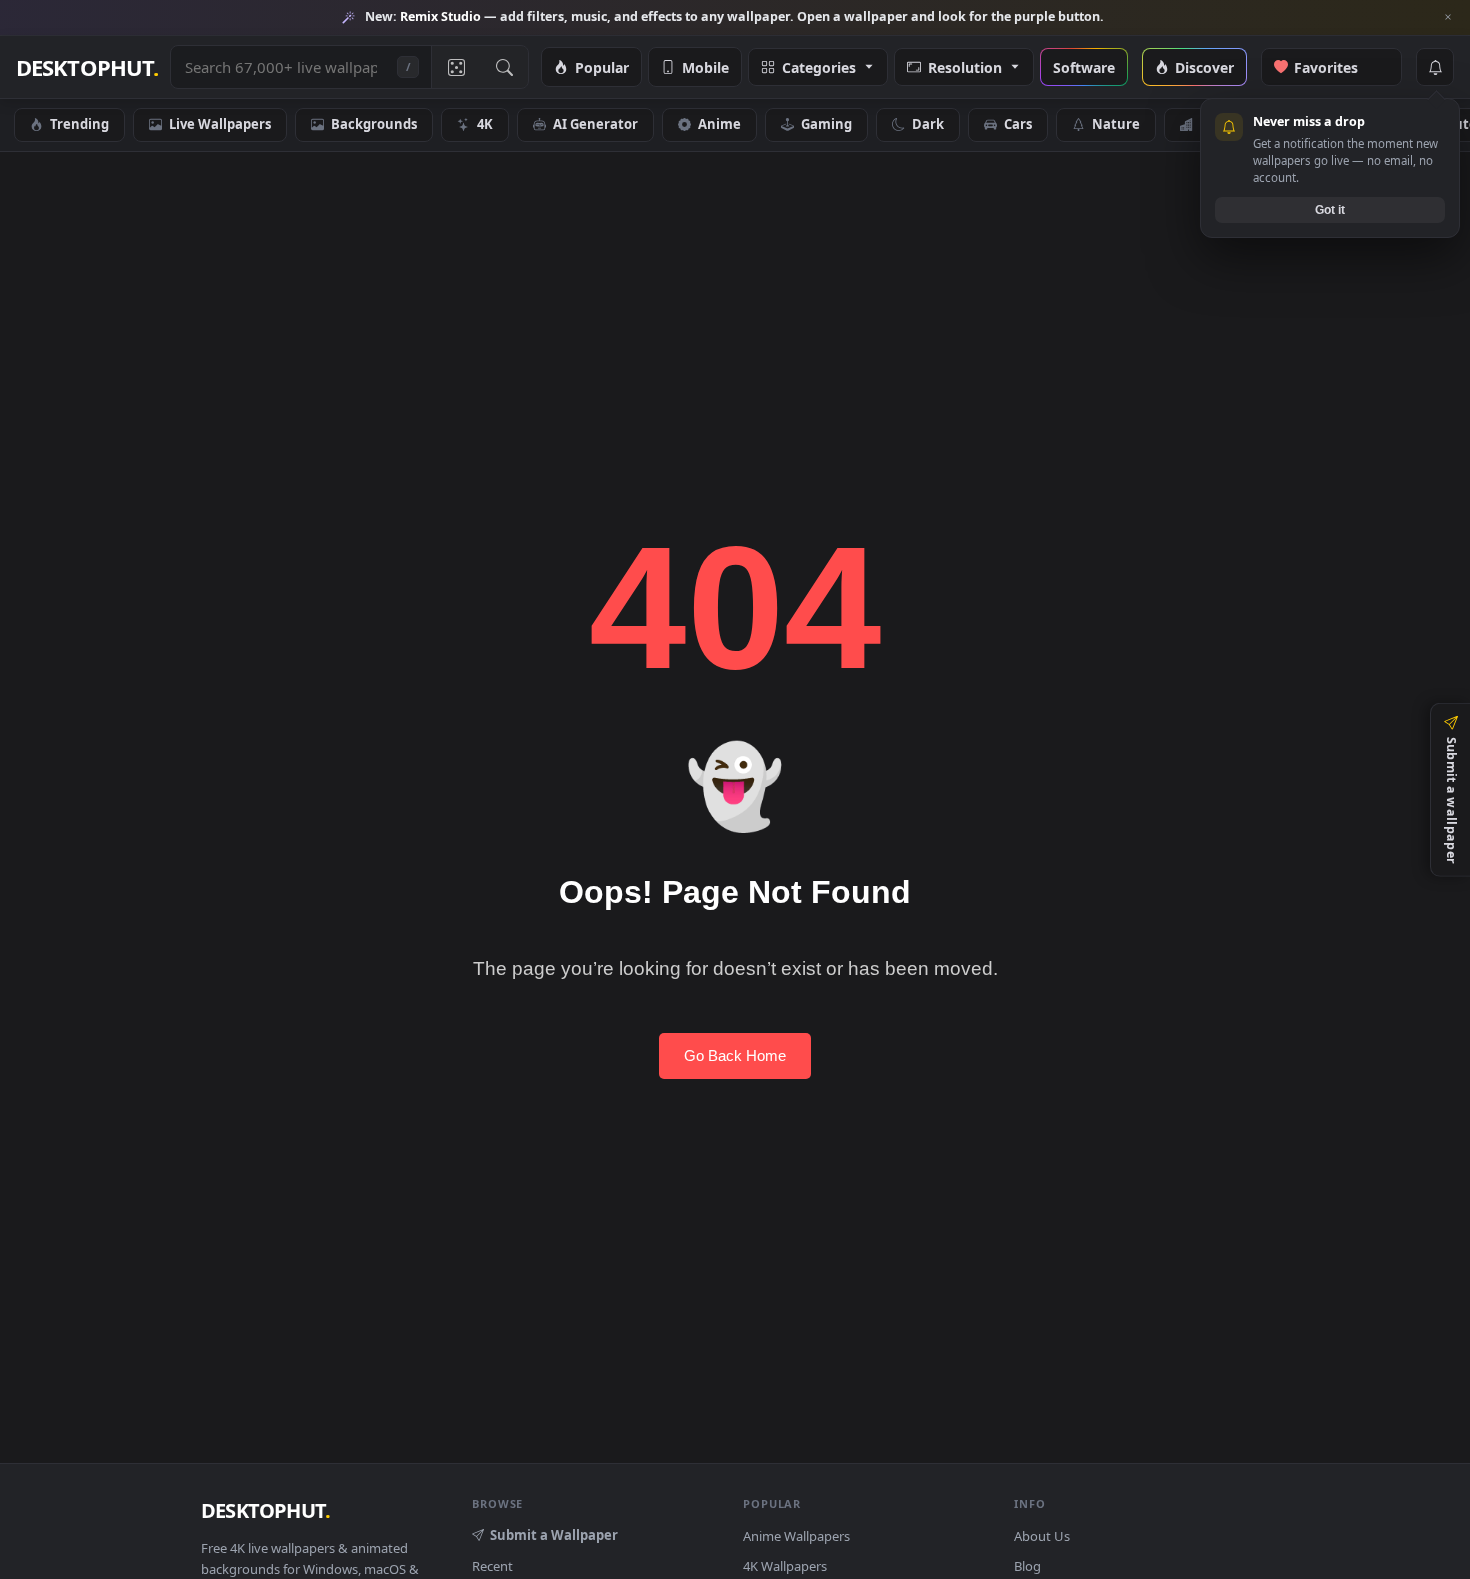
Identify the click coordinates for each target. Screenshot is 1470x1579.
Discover (1204, 66)
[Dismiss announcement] (1448, 17)
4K (485, 124)
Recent (492, 1566)
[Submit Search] (504, 67)
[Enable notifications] (1435, 67)
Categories (819, 66)
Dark (928, 124)
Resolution (965, 66)
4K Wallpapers (785, 1566)
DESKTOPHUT (265, 1510)
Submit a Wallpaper (554, 1535)
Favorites (1337, 66)
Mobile (705, 66)
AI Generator (595, 124)
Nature (1116, 124)
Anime (719, 124)
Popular (602, 66)
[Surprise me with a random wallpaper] (455, 67)
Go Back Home (735, 1055)
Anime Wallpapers (796, 1536)
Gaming (826, 124)
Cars (1018, 124)
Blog (1027, 1566)
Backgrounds (374, 124)
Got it (1330, 209)
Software (1084, 66)
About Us (1042, 1536)
